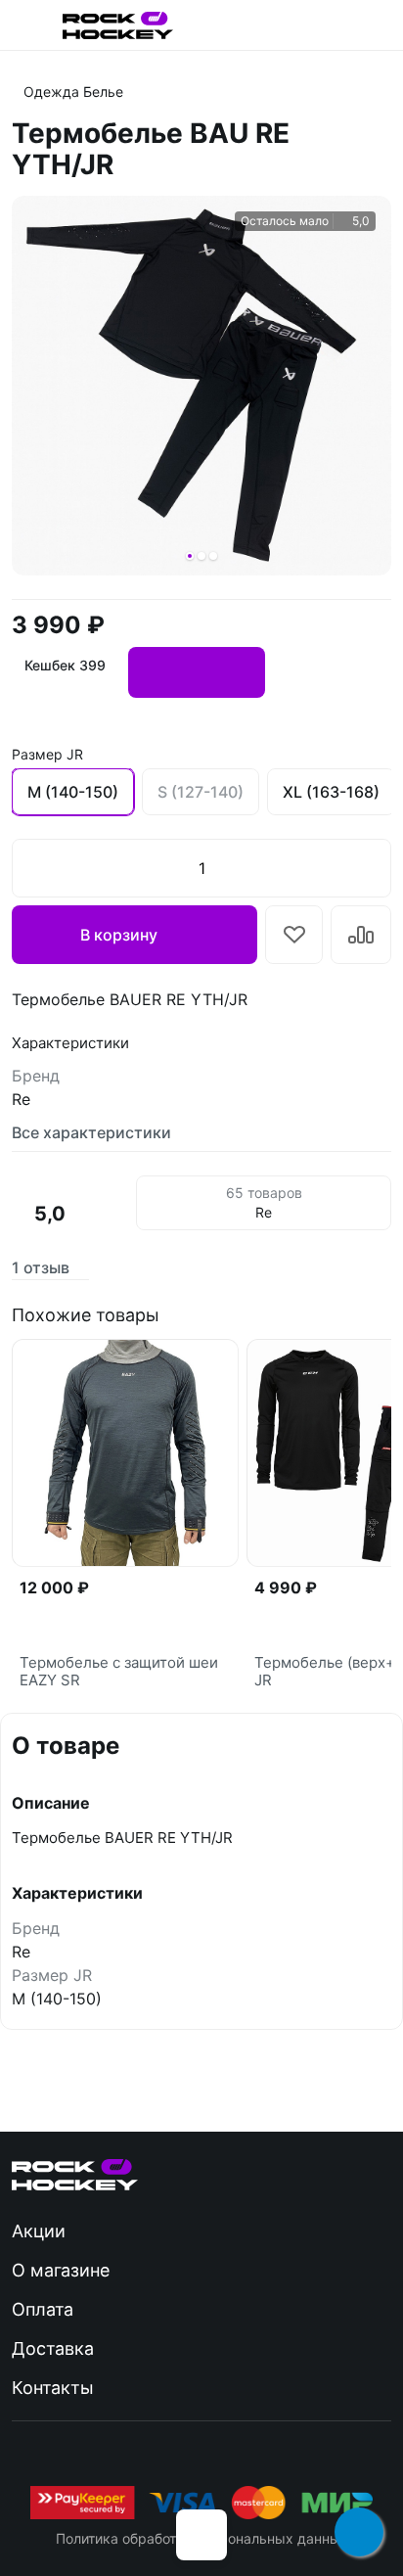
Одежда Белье (73, 92)
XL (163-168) (331, 792)
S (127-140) (201, 792)
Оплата (43, 2309)
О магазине (61, 2270)
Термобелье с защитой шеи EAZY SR (119, 1672)
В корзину (119, 935)
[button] (190, 556)
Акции (39, 2231)
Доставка (53, 2348)
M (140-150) (73, 792)
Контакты (53, 2388)
